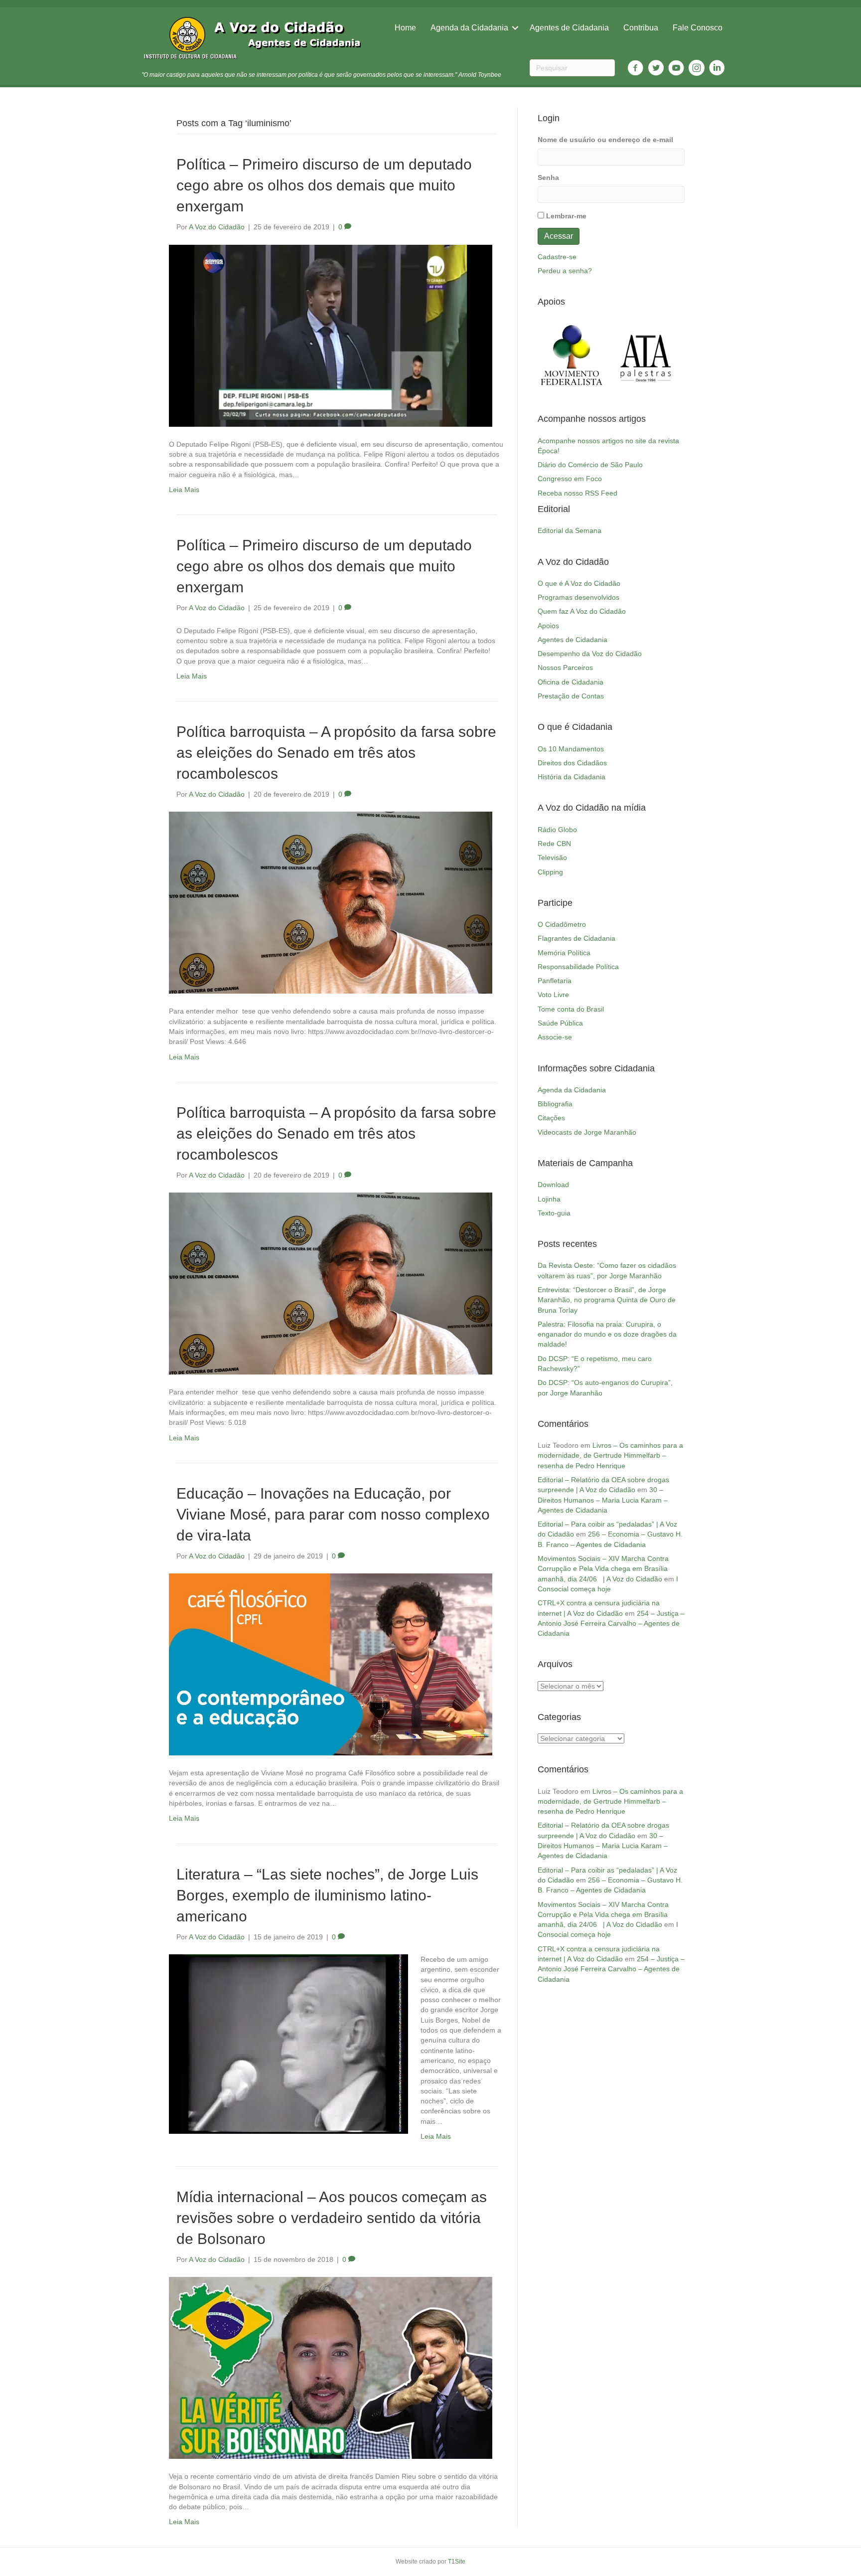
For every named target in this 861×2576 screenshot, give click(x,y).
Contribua (641, 28)
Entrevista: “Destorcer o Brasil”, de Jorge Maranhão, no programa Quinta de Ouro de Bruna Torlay (607, 1300)
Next (672, 355)
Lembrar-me (566, 216)
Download (553, 1185)
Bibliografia (555, 1104)
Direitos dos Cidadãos (572, 763)
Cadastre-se (557, 257)
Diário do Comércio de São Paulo (590, 465)
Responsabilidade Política (578, 967)
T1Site (457, 2562)
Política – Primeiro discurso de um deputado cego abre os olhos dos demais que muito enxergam (324, 566)
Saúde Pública (560, 1023)
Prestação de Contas (571, 696)
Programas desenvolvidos (578, 597)
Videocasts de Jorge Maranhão (587, 1132)
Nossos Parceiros (565, 668)
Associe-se (555, 1037)
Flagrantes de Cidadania (576, 938)
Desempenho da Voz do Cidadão (590, 654)
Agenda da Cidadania (469, 28)
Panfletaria (555, 981)
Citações (551, 1118)
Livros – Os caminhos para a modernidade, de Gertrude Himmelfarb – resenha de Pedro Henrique (610, 1456)
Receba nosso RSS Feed (577, 493)
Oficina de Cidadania (571, 682)
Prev (551, 355)
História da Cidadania (572, 777)
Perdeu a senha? (565, 271)
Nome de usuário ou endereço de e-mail (605, 140)
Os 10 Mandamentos (571, 749)
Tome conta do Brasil (571, 1009)
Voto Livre (553, 995)
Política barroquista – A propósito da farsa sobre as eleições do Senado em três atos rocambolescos (336, 1133)
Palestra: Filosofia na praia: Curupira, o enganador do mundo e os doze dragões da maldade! (607, 1334)
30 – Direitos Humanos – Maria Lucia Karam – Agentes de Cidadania (603, 1500)
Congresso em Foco (570, 479)
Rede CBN (554, 844)
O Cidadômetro (562, 924)
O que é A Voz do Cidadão (579, 583)
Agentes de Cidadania (569, 28)
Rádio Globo (557, 830)
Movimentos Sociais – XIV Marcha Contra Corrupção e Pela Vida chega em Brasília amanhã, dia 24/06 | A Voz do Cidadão (603, 1569)
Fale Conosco (698, 28)
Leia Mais (184, 490)
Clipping (550, 872)
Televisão (552, 858)
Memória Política (564, 953)
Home (405, 28)
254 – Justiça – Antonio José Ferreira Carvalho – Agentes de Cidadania (611, 1624)
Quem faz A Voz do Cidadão (582, 611)
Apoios (548, 626)
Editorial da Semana (570, 530)
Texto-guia (554, 1213)
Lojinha (549, 1199)
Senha (548, 177)
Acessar (559, 236)
